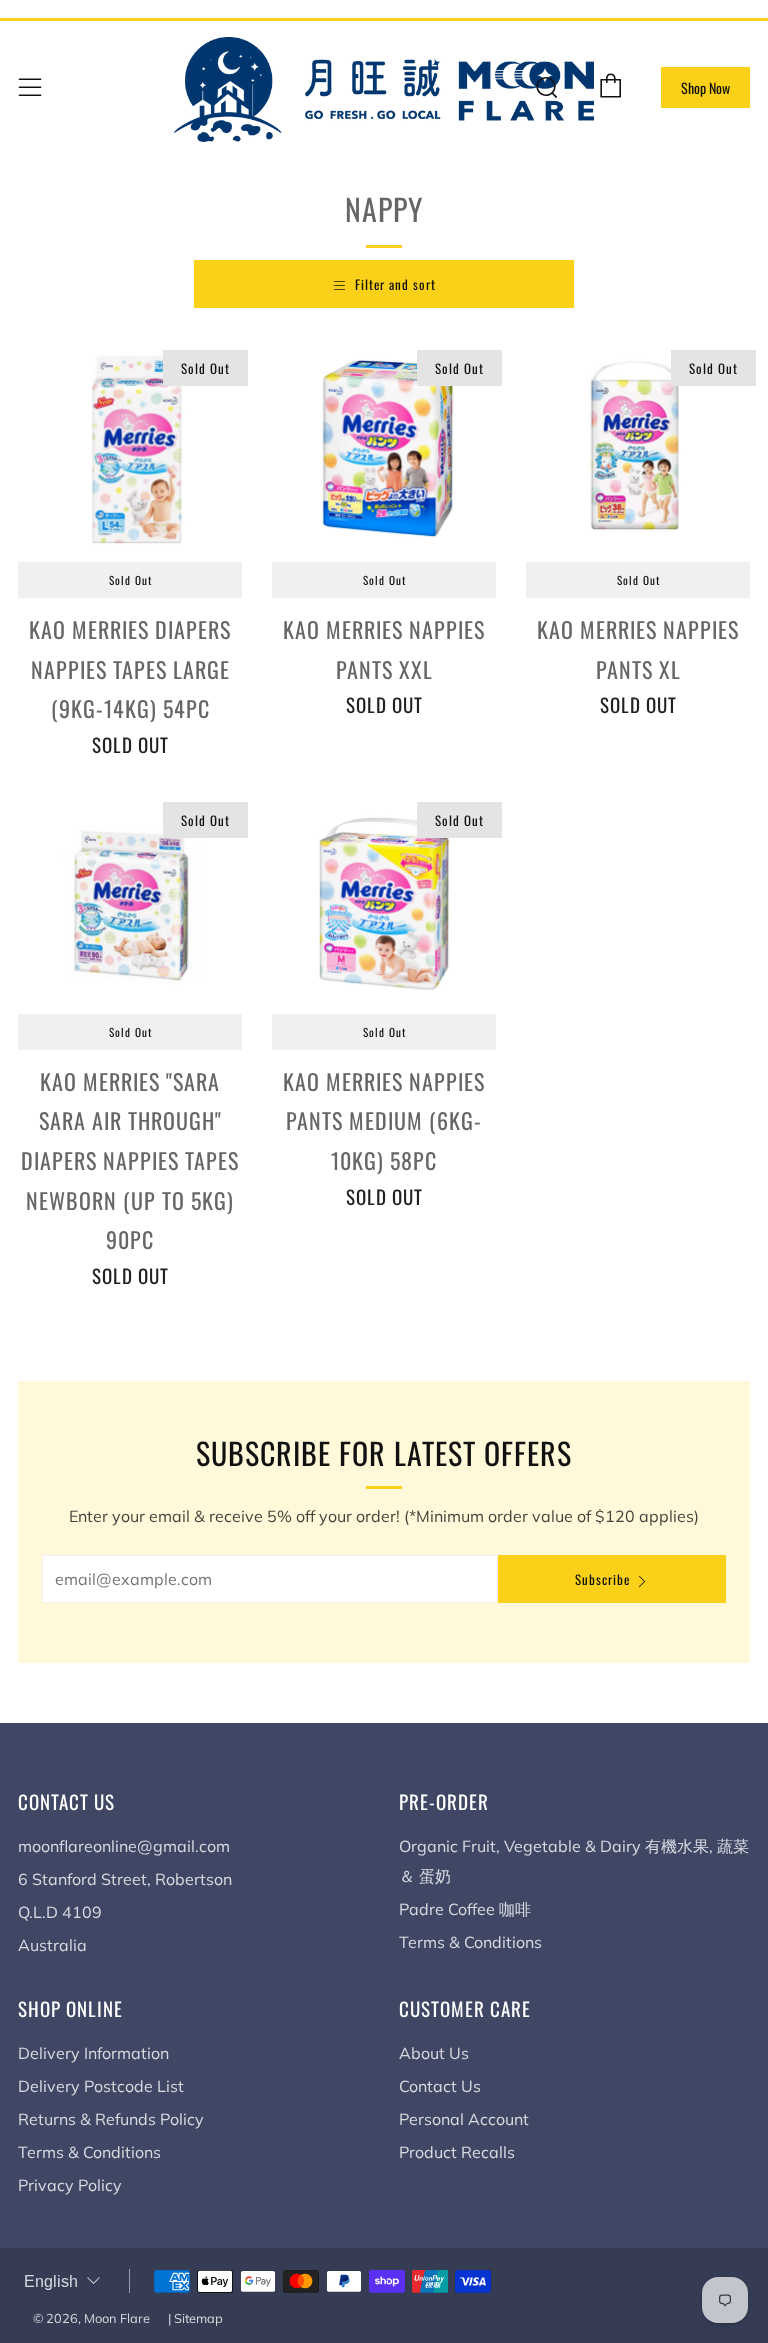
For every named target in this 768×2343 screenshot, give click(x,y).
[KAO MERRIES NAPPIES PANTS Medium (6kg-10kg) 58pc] (384, 902)
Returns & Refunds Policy (111, 2119)
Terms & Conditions (470, 1942)
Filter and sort (395, 284)
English (51, 2281)
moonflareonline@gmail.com (124, 1846)
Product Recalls (457, 2152)
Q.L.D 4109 (60, 1912)
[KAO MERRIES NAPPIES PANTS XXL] (384, 450)
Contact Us (440, 2086)
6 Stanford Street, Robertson (125, 1879)
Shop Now (705, 87)
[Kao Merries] (130, 902)
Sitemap (198, 2318)
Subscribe (602, 1579)
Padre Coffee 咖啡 (465, 1909)
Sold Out (130, 580)
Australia (52, 1945)
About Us (434, 2053)
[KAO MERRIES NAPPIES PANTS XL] (638, 450)
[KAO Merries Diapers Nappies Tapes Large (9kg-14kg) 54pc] (130, 450)
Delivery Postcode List (101, 2086)
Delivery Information (93, 2053)
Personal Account (464, 2119)
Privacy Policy (70, 2185)
